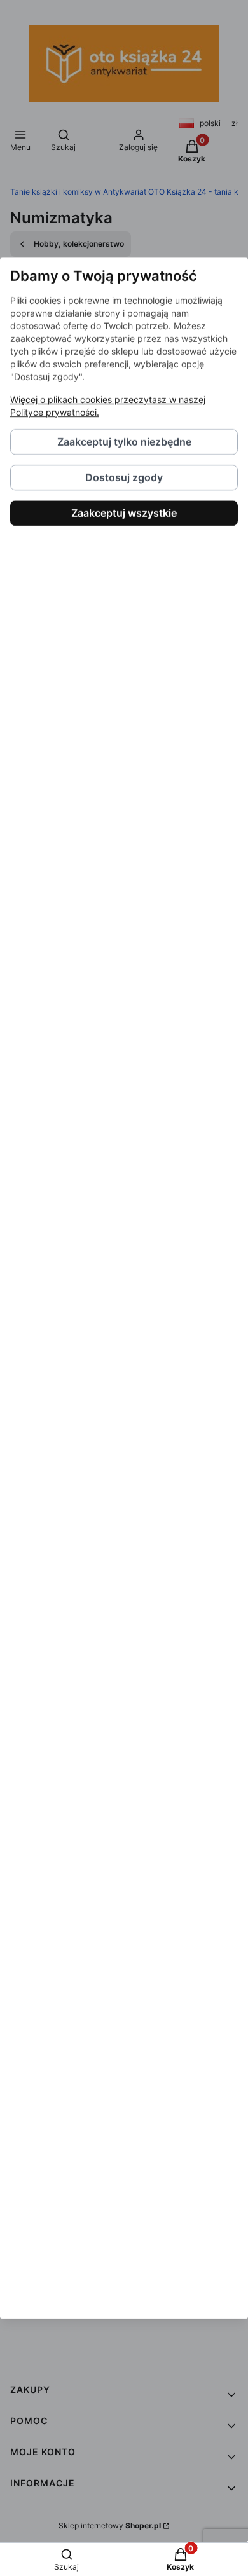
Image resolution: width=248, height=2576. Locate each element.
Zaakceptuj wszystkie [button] (124, 513)
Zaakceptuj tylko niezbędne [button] (124, 442)
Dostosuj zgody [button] (124, 477)
